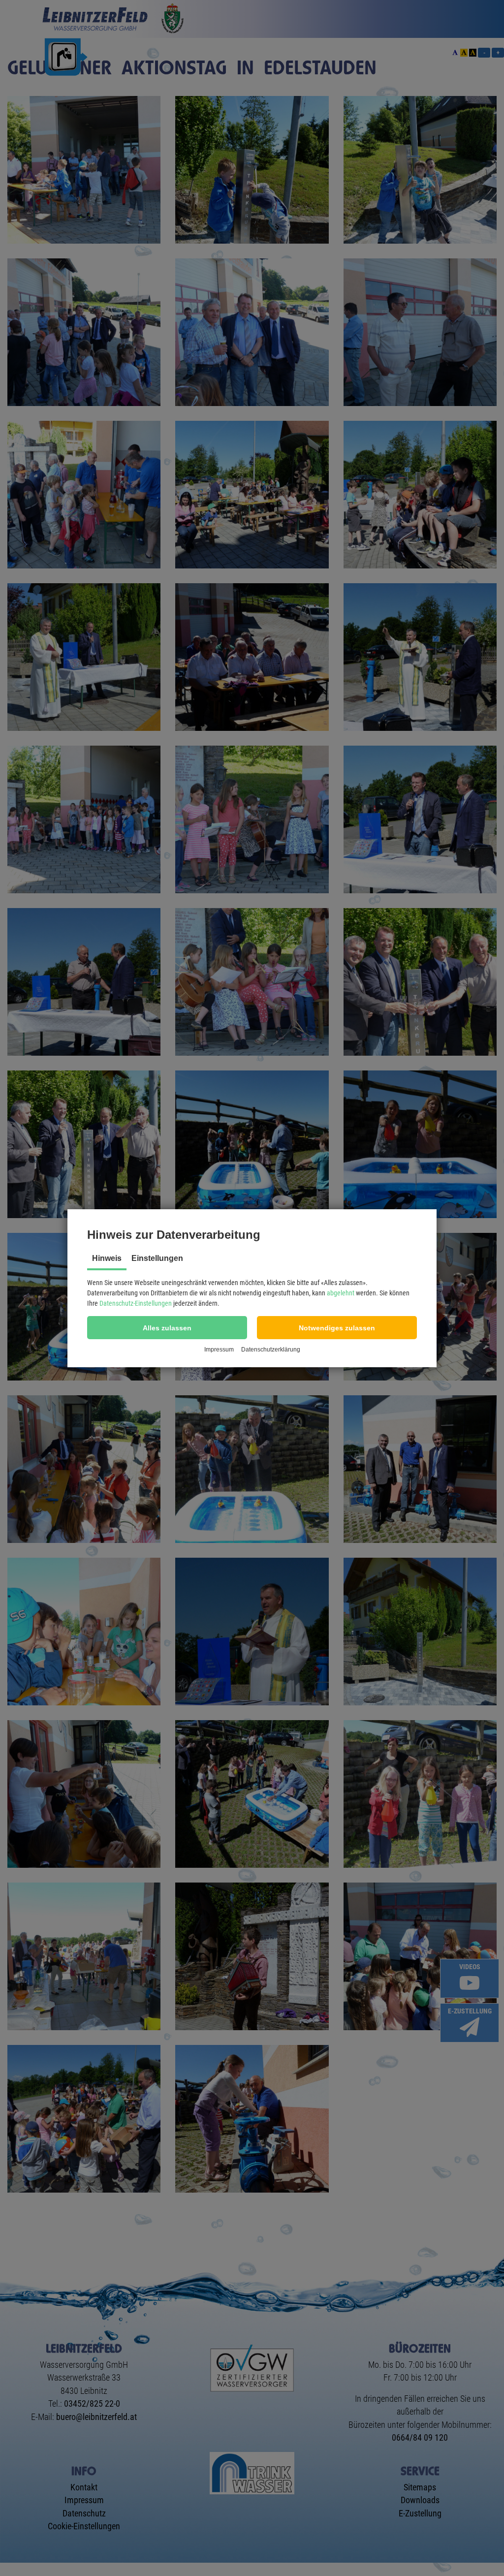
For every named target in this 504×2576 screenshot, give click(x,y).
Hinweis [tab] (107, 1258)
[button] (167, 1328)
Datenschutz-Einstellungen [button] (136, 1303)
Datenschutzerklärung (271, 1350)
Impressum (219, 1350)
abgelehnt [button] (341, 1293)
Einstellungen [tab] (157, 1258)
